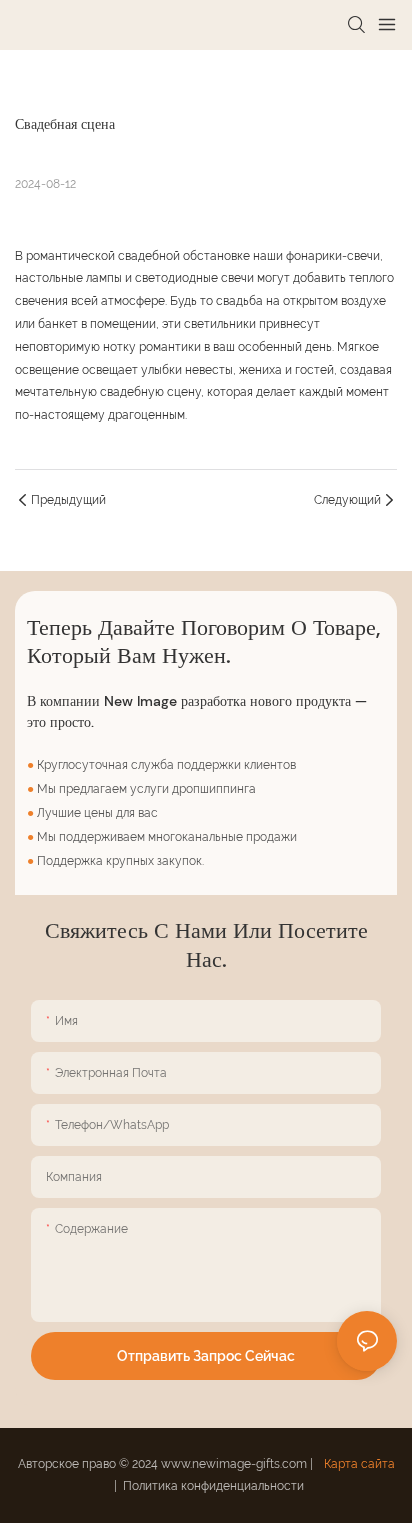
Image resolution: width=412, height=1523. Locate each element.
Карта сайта (358, 1464)
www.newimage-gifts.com (235, 1464)
